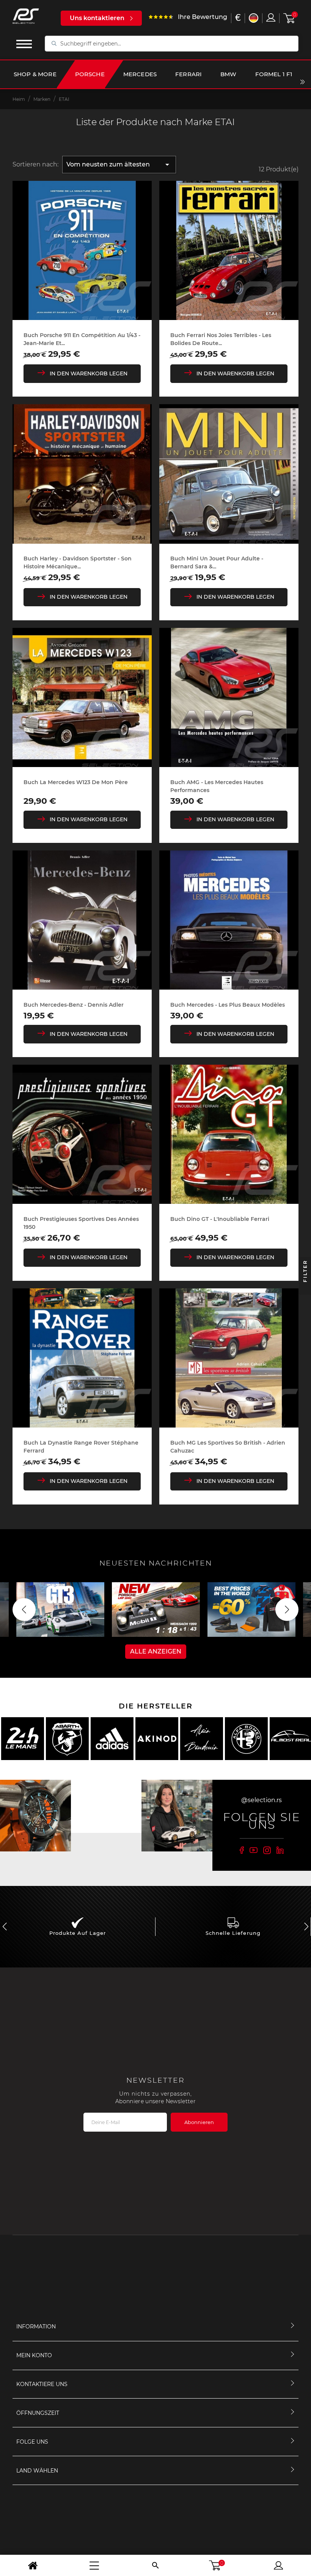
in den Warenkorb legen (89, 373)
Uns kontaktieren (97, 18)
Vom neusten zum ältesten (119, 165)
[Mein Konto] (278, 2565)
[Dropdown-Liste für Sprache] (254, 18)
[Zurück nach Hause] (33, 2565)
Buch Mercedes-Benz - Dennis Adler (74, 1005)
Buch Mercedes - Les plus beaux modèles (228, 1005)
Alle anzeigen (156, 1651)
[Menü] (94, 2565)
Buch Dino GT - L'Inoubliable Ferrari (220, 1219)
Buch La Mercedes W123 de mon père (76, 782)
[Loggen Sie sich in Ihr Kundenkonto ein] (271, 17)
